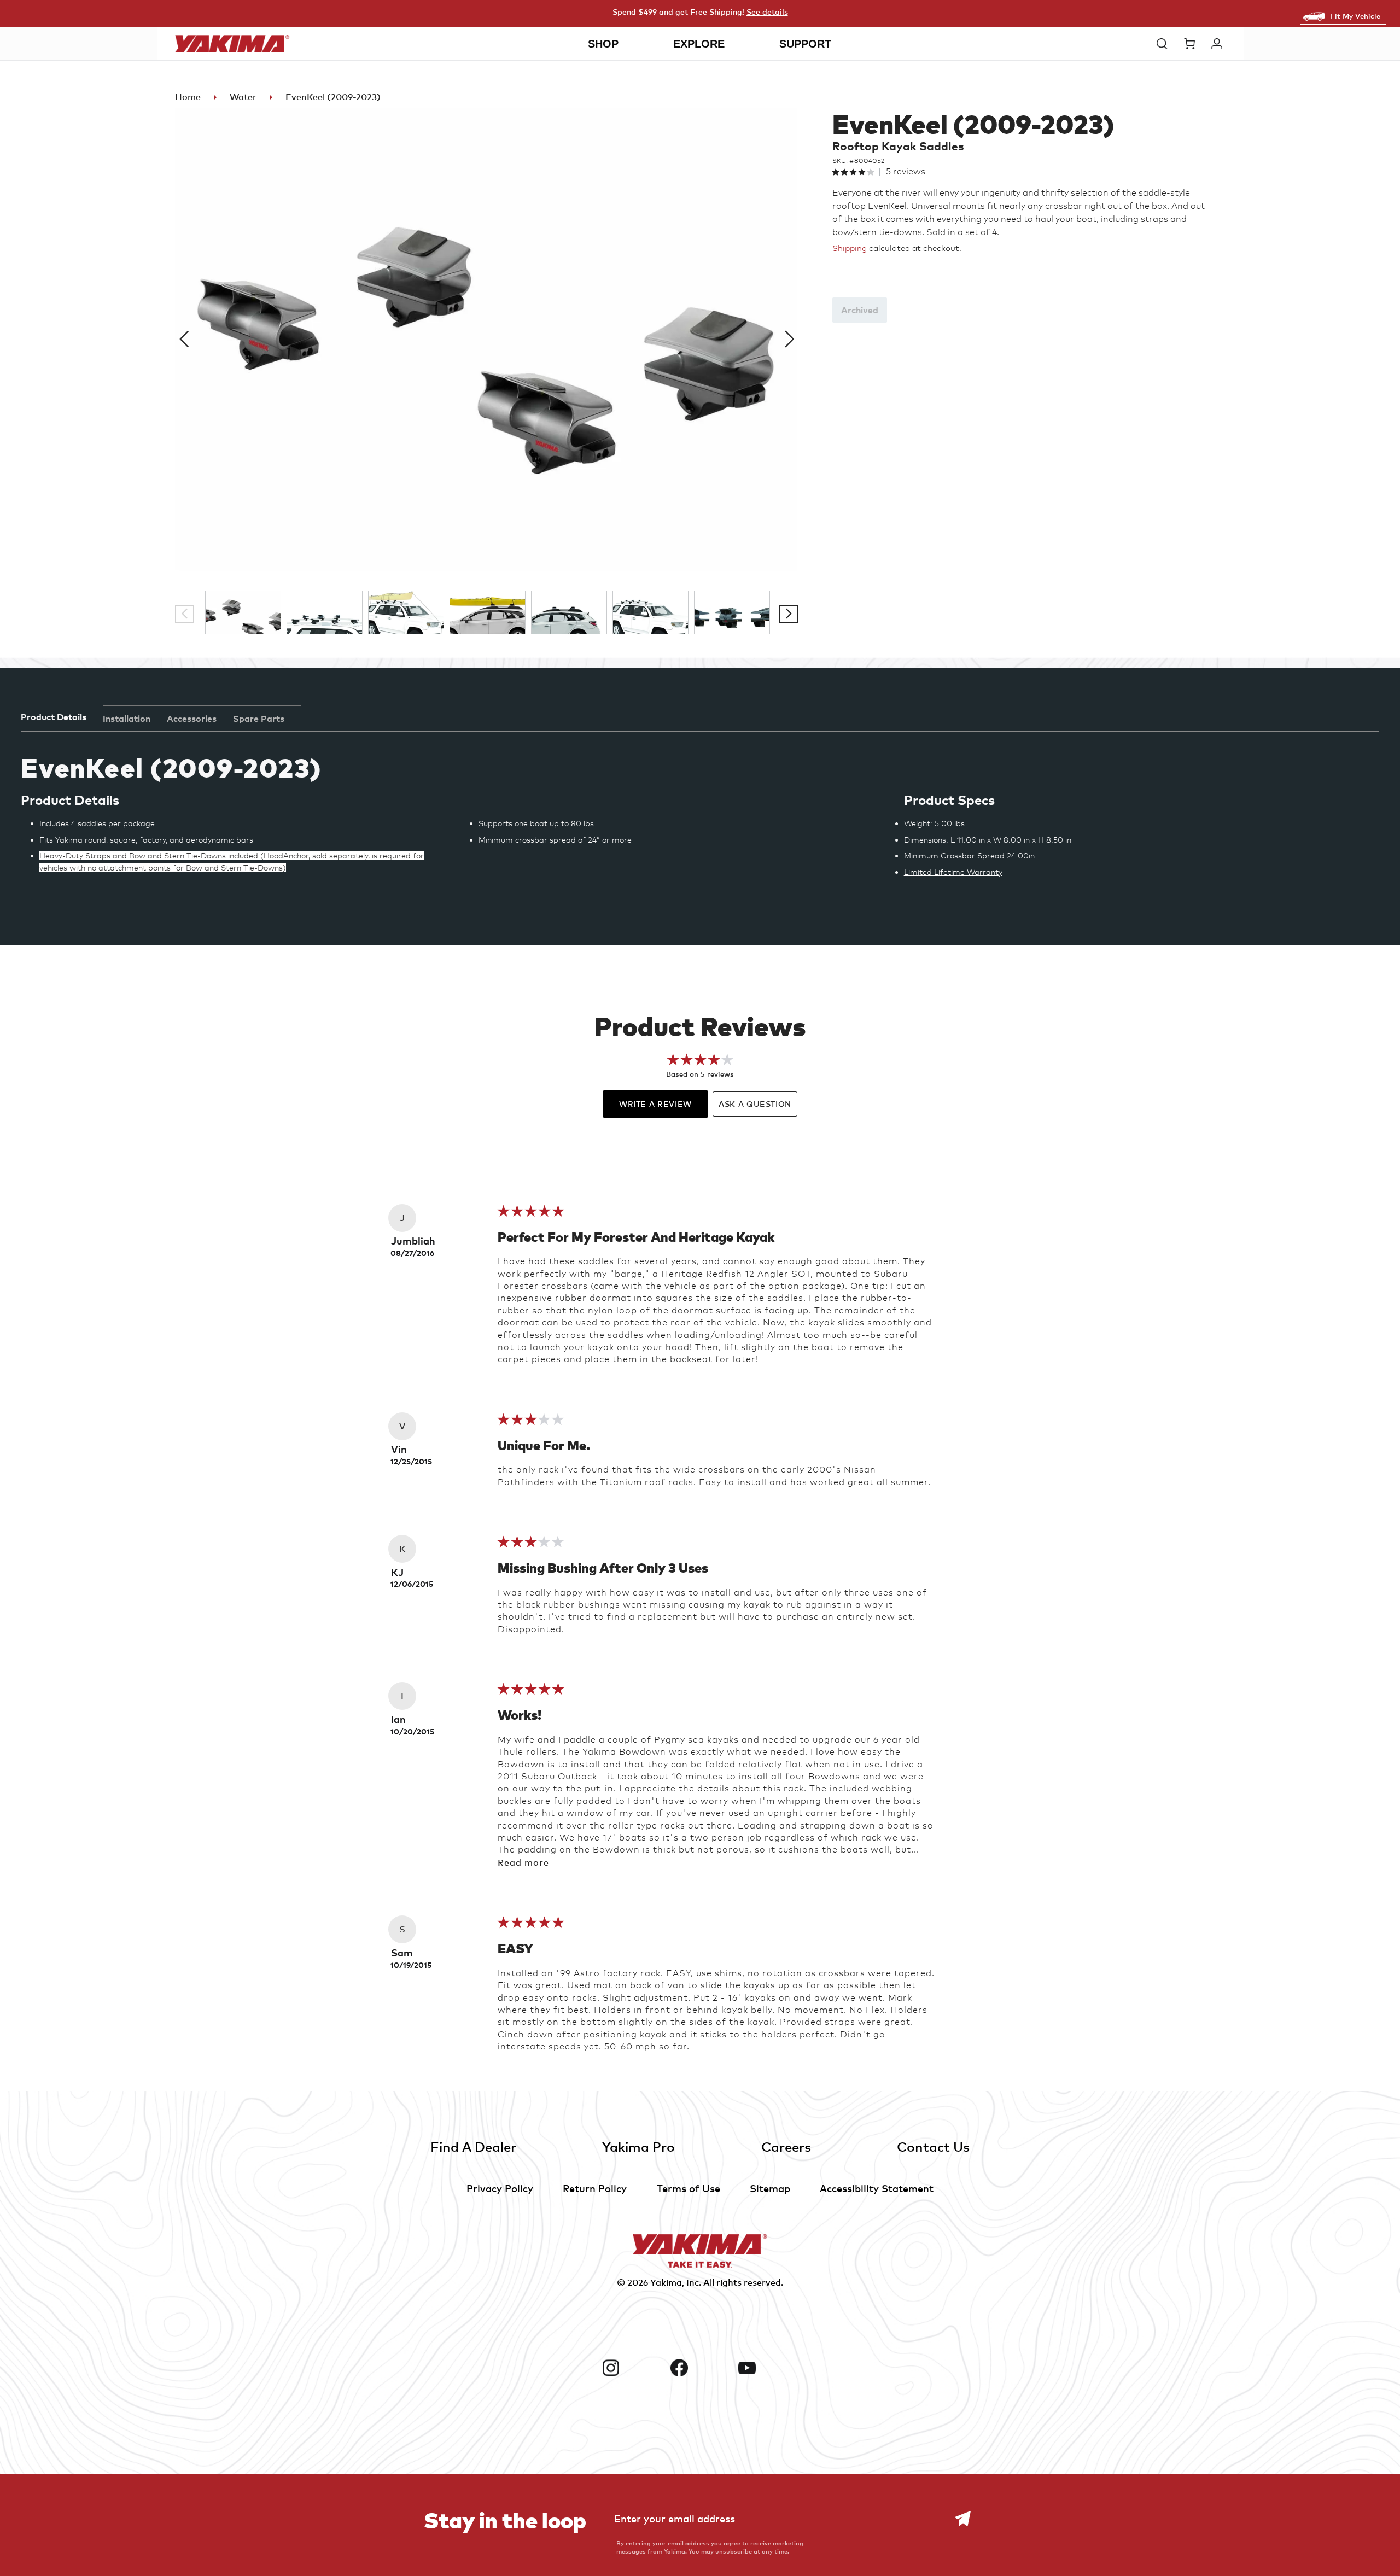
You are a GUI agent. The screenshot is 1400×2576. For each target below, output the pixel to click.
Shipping (850, 248)
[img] (531, 1214)
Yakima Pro (638, 2146)
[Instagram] (632, 2368)
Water (243, 97)
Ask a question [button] (755, 1104)
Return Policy (595, 2188)
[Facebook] (700, 2368)
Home (188, 97)
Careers (786, 2146)
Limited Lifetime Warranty (953, 872)
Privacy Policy (500, 2188)
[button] (1165, 44)
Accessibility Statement (877, 2188)
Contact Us (933, 2146)
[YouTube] (768, 2368)
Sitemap (770, 2188)
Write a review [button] (655, 1104)
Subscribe (957, 2519)
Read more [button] (523, 1862)
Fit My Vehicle (1355, 16)
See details (767, 12)
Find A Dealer (473, 2146)
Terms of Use (689, 2188)
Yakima (666, 2282)
